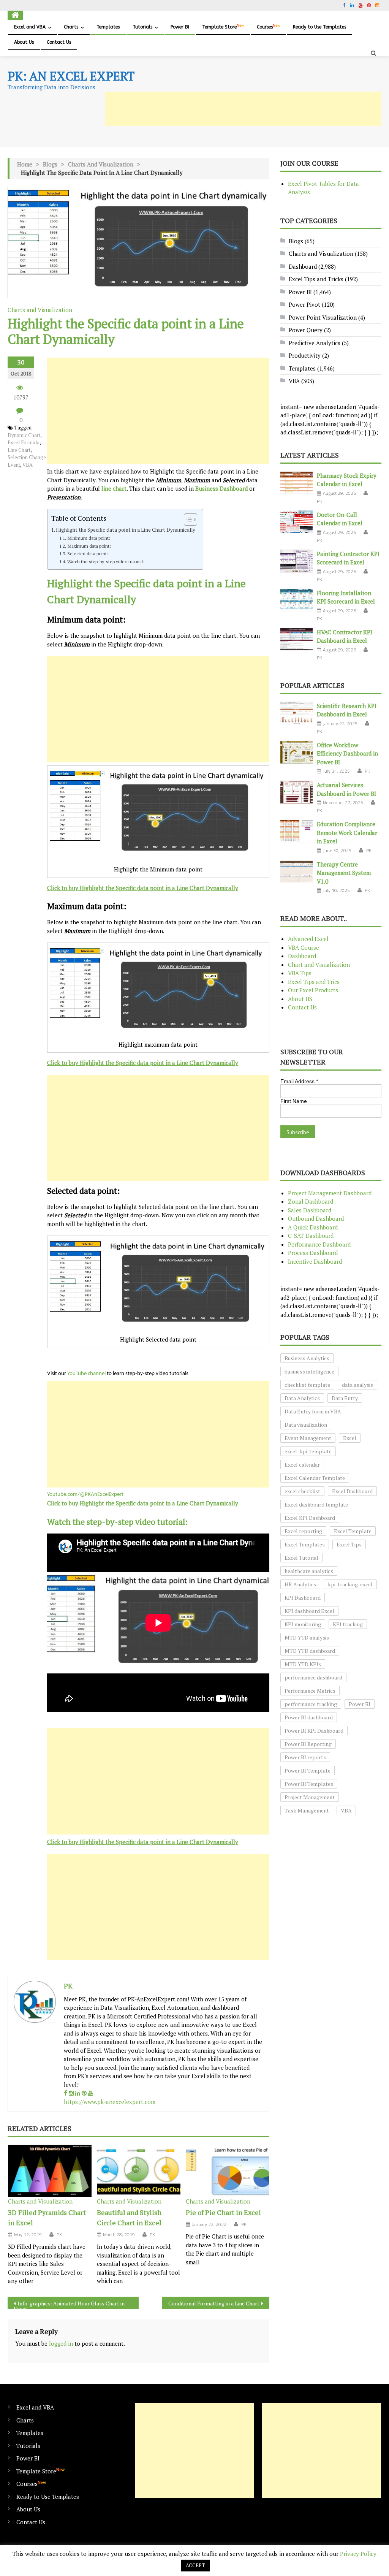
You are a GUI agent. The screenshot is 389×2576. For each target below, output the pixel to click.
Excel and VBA (30, 27)
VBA (28, 465)
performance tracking (311, 1704)
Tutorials (142, 27)
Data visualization (306, 1425)
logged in (61, 2343)
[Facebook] (66, 2093)
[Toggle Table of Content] (187, 520)
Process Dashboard (313, 1253)
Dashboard (303, 266)
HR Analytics (300, 1584)
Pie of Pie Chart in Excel (223, 2212)
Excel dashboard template (316, 1504)
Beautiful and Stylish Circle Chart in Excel (129, 2217)
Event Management (308, 1438)
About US (300, 999)
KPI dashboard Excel (309, 1611)
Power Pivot (304, 304)
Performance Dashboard (319, 1244)
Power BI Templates (309, 1784)
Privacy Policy (358, 2554)
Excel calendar (302, 1465)
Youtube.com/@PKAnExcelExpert (85, 1495)
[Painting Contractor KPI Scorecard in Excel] (296, 561)
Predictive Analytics (315, 343)
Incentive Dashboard (315, 1261)
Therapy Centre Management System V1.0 (344, 873)
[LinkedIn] (78, 2093)
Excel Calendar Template (315, 1478)
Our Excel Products (313, 990)
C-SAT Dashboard (311, 1236)
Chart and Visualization (319, 965)
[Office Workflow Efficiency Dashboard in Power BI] (296, 752)
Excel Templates (305, 1544)
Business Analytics (307, 1358)
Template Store (223, 27)
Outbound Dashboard (316, 1218)
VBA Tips (300, 973)
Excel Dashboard (352, 1491)
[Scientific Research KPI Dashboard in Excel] (296, 713)
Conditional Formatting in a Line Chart (214, 2303)
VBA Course (304, 947)
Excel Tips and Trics (314, 982)
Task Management (307, 1810)
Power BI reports (305, 1757)
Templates (108, 27)
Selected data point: (88, 553)
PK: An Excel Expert (71, 76)
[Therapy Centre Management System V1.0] (296, 872)
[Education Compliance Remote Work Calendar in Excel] (296, 831)
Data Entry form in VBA (313, 1411)
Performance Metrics (310, 1691)
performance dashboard (313, 1677)
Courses (268, 27)
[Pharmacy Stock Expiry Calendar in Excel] (296, 483)
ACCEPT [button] (195, 2565)
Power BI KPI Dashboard (314, 1731)
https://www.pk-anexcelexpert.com (110, 2102)
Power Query (306, 330)
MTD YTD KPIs (303, 1664)
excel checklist (302, 1491)
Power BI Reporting (308, 1744)
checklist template (307, 1385)
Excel (350, 1438)
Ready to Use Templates (319, 27)
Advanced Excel (308, 939)
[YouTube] (91, 2093)
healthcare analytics (309, 1571)
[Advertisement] (243, 109)
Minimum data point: (89, 538)
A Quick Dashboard (313, 1227)
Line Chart (19, 450)
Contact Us (59, 42)
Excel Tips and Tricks (316, 279)
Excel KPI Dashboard (310, 1518)
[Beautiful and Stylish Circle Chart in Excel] (139, 2171)
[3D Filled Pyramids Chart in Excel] (50, 2171)
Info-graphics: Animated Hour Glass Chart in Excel (69, 2304)
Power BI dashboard (309, 1717)
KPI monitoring (303, 1624)
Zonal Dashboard (311, 1201)
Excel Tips (349, 1544)
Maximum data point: (89, 546)
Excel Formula (24, 442)
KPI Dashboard (303, 1598)
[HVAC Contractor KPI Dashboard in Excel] (296, 639)
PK (68, 1986)
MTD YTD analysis (307, 1637)
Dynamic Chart (24, 435)
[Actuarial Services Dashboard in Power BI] (296, 792)
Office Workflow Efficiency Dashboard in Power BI (347, 753)
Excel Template (353, 1531)
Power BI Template (308, 1770)
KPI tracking (348, 1624)
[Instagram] (71, 2093)
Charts (71, 27)
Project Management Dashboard (330, 1193)
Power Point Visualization (323, 317)
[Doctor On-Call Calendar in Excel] (296, 522)
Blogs (50, 164)
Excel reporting (303, 1531)
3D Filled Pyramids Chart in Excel (47, 2217)
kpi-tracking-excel (350, 1584)
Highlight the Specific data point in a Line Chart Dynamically (126, 530)
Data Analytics (302, 1398)
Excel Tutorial (301, 1558)
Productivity (305, 355)
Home (25, 164)
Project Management (310, 1797)
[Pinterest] (84, 2093)
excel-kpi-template (308, 1451)
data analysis (357, 1385)
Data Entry (345, 1398)
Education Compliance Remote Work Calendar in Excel (347, 833)
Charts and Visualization (101, 164)
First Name (294, 1101)
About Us (24, 42)
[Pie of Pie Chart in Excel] (228, 2171)
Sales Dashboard (310, 1210)
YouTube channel (86, 1374)
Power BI (180, 27)
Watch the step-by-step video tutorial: (106, 561)
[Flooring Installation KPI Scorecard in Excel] (296, 600)
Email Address (299, 1081)
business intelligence (309, 1371)
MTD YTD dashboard (310, 1651)
